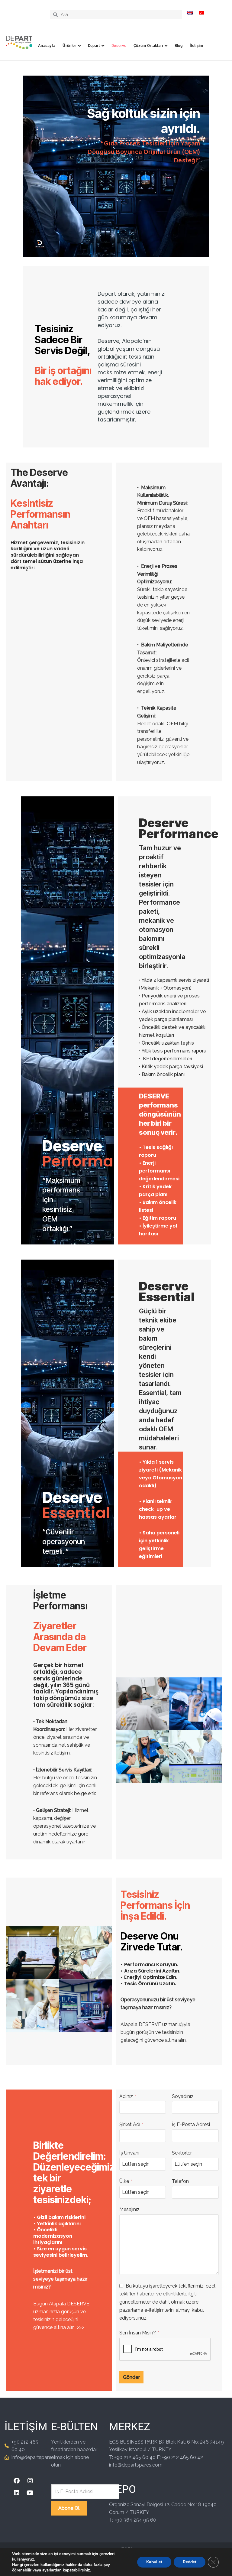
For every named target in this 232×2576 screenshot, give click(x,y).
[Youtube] (30, 2493)
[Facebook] (17, 2481)
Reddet (190, 2562)
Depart (94, 46)
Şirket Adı (131, 2124)
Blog (179, 46)
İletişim (196, 46)
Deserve (119, 46)
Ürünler (69, 46)
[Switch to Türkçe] (201, 13)
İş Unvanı (129, 2153)
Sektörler (182, 2153)
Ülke (126, 2181)
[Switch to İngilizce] (190, 13)
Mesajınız (129, 2209)
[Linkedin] (17, 2493)
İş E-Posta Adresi (191, 2124)
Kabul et (154, 2562)
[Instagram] (30, 2481)
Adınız (128, 2096)
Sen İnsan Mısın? (139, 2333)
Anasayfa (47, 46)
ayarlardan (52, 2570)
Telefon (180, 2181)
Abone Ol (69, 2508)
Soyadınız (183, 2096)
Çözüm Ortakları (148, 46)
